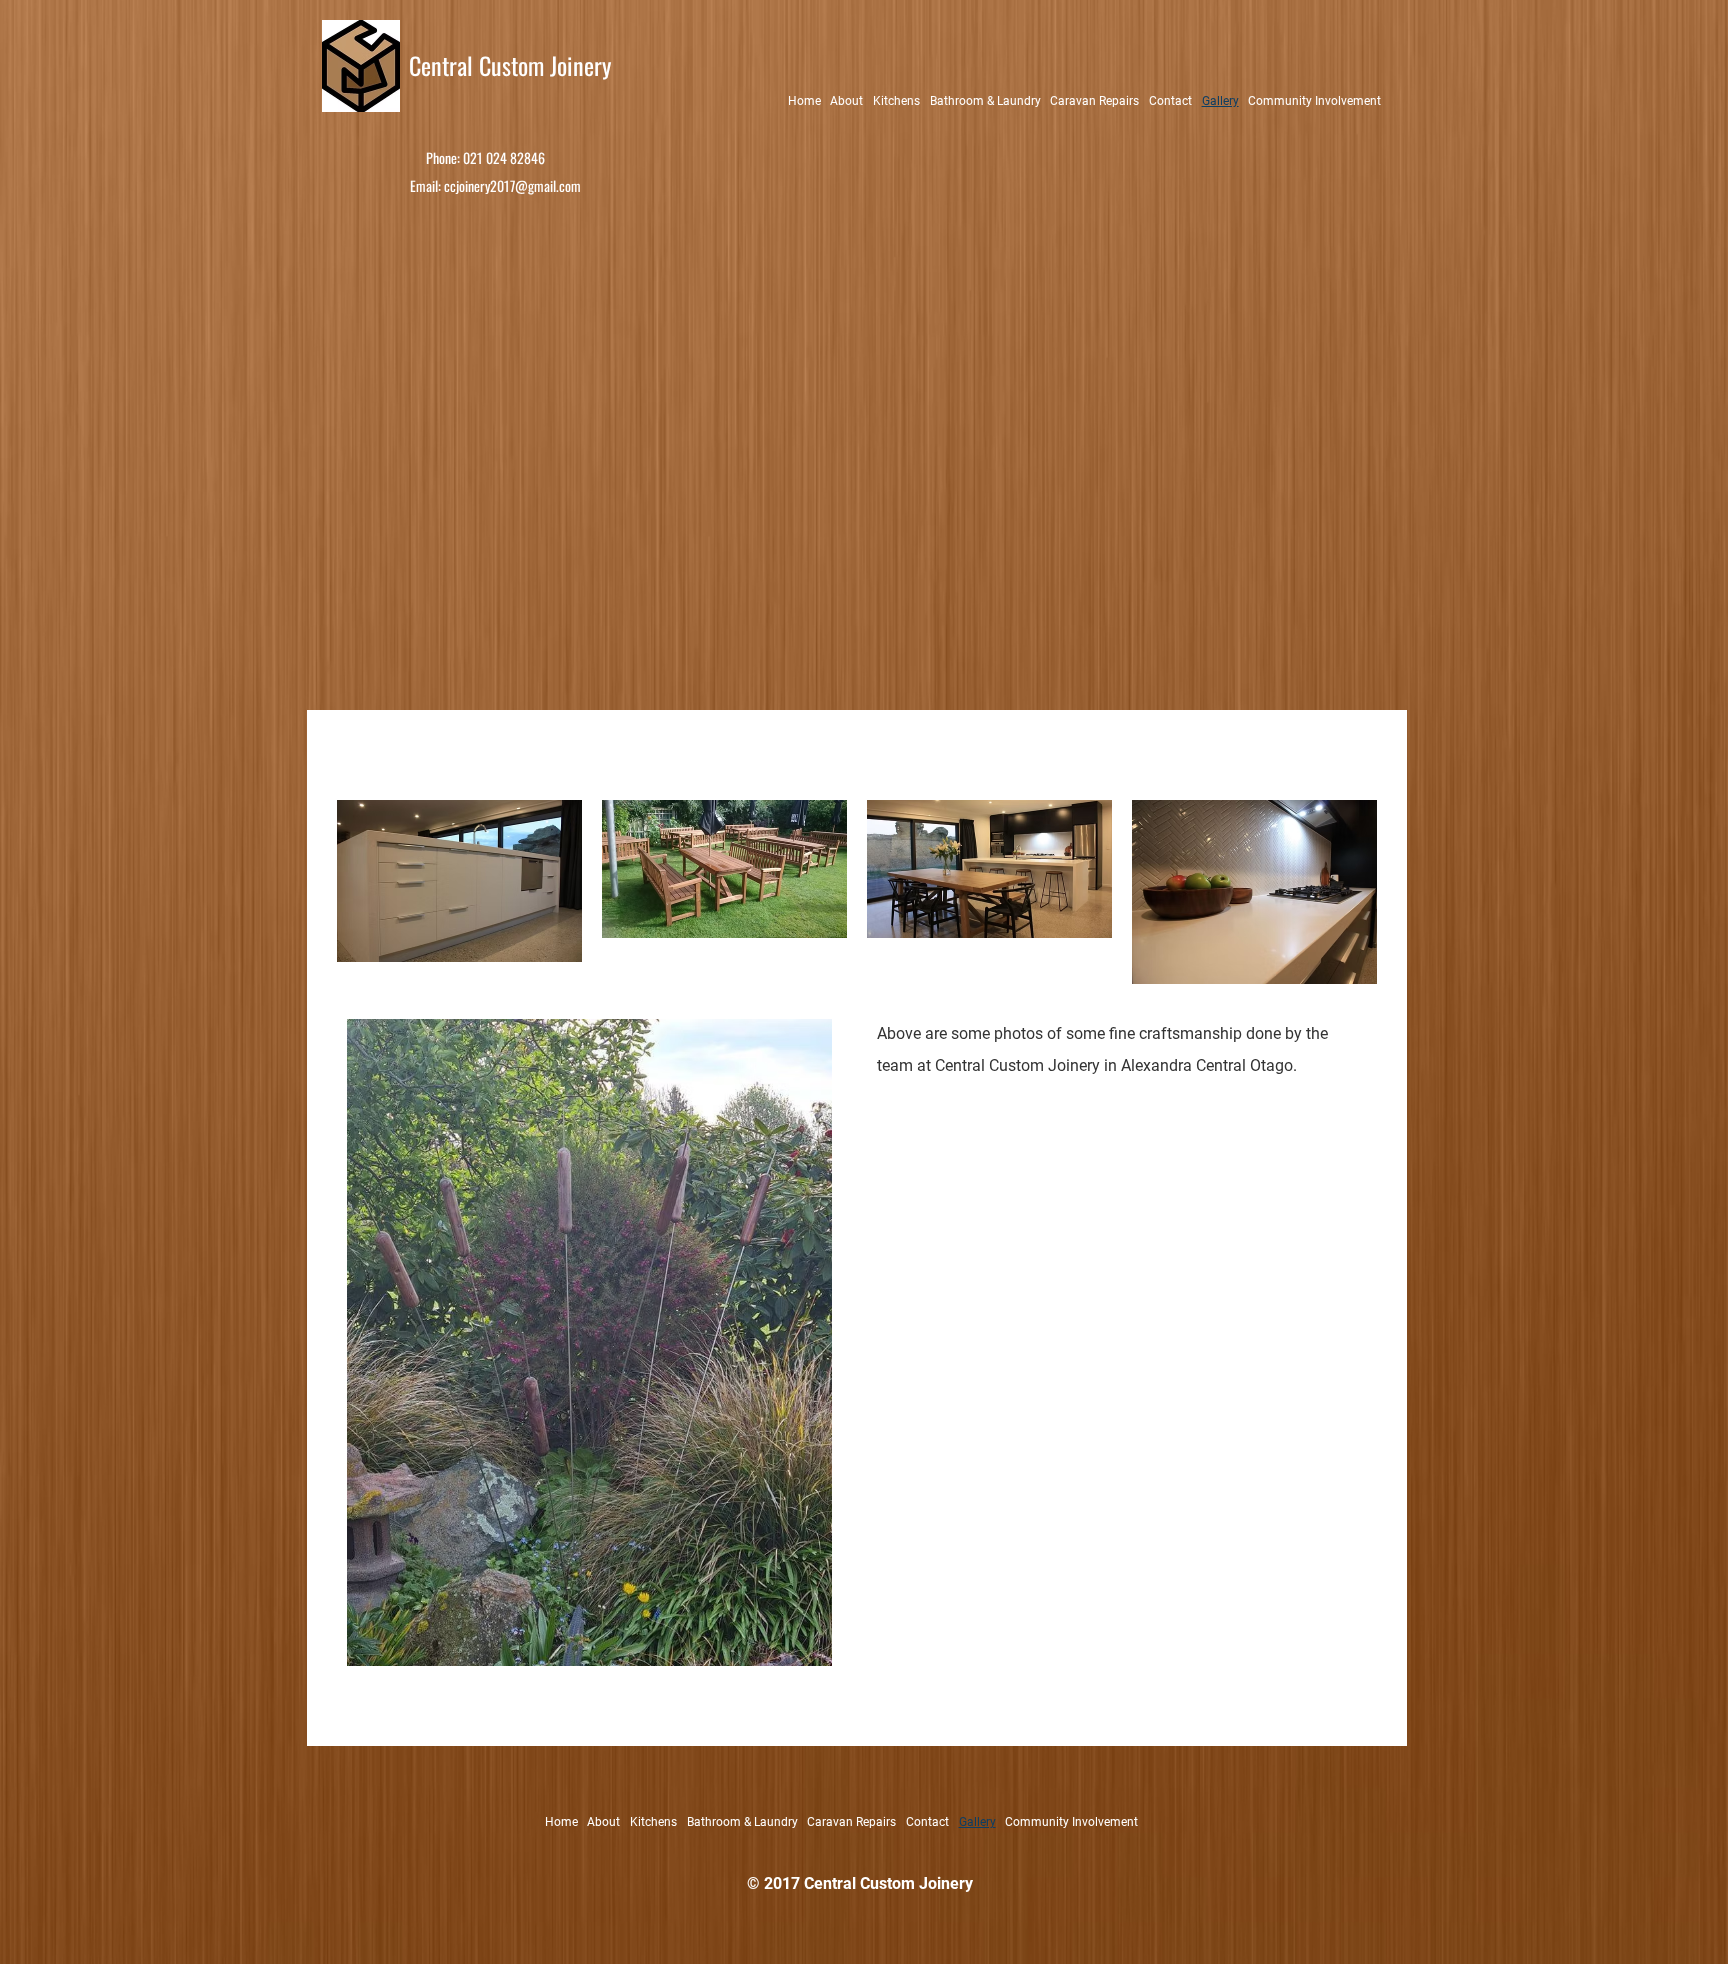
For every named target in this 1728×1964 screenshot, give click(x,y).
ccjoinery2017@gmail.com (512, 185)
